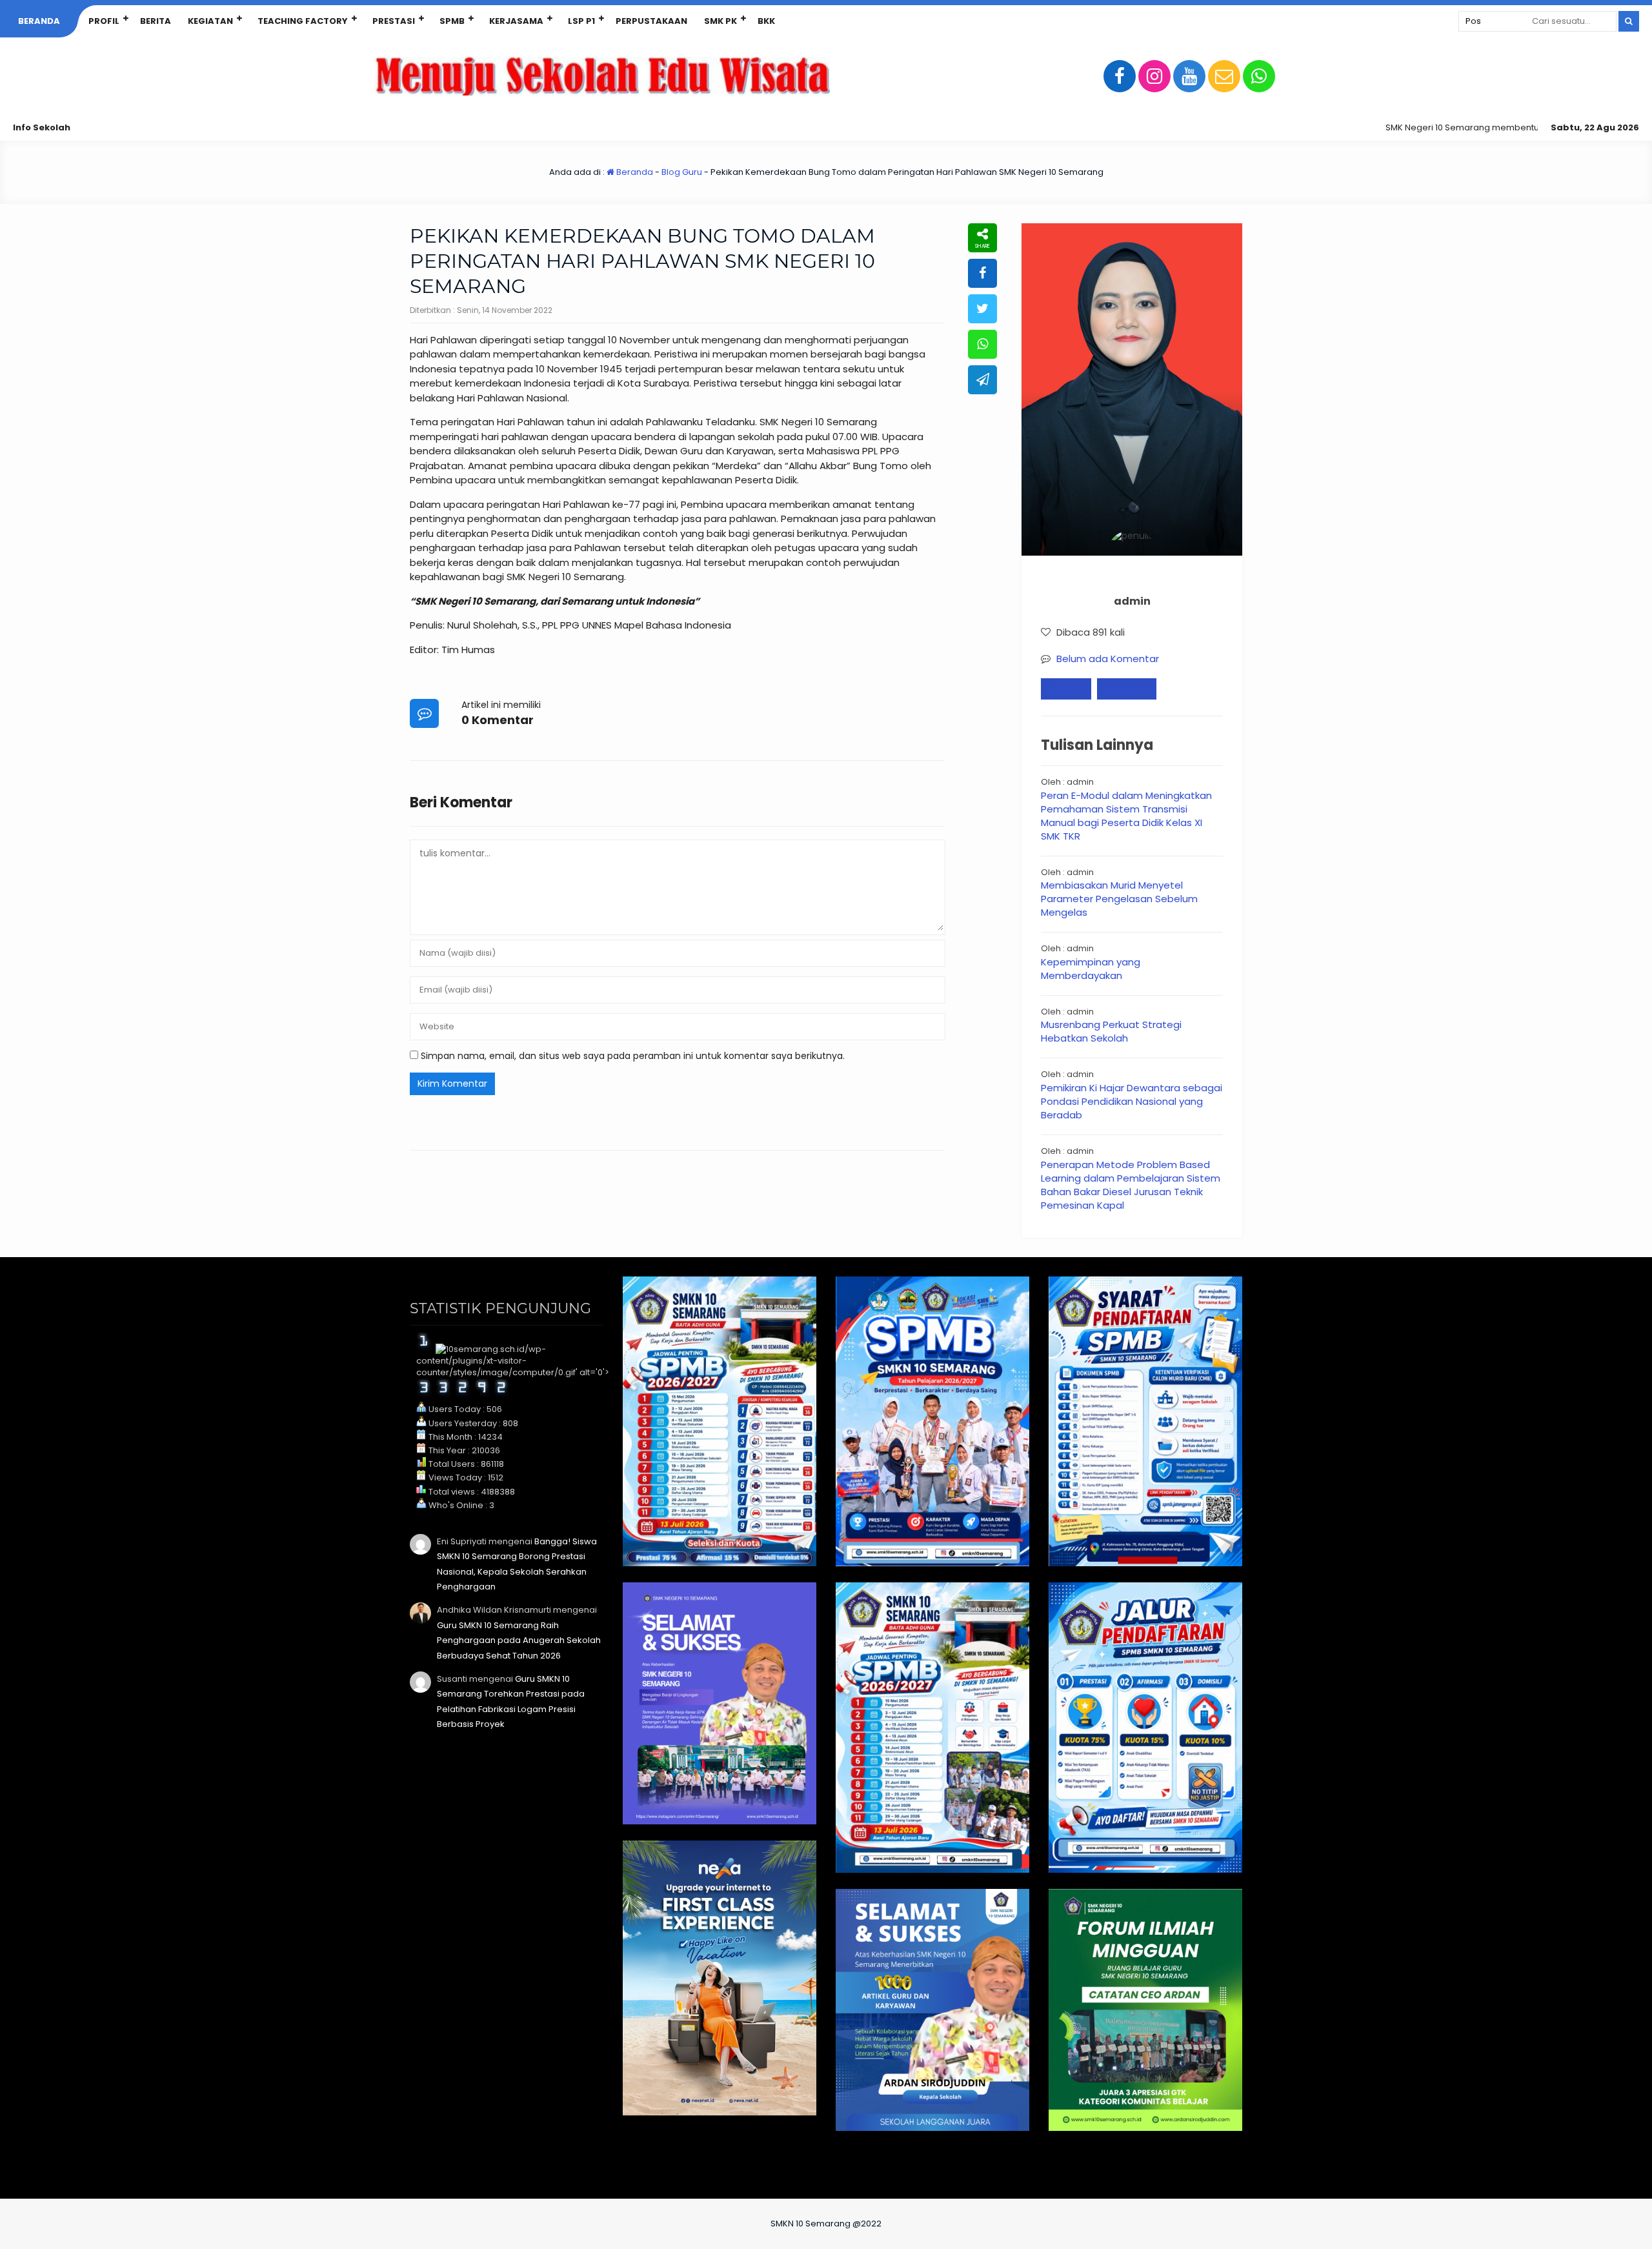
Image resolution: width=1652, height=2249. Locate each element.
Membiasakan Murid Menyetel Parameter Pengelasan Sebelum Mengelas (1119, 899)
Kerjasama (516, 21)
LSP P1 (581, 21)
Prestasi (394, 21)
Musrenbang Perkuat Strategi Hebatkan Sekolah (1111, 1031)
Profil (104, 21)
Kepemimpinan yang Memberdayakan (1091, 969)
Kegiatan (210, 21)
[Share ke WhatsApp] (982, 344)
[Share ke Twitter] (982, 309)
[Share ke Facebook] (982, 273)
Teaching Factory (303, 21)
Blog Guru (682, 172)
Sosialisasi (1127, 689)
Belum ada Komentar (1108, 659)
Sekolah (1066, 689)
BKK (766, 21)
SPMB (452, 21)
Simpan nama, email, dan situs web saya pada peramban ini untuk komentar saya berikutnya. (633, 1056)
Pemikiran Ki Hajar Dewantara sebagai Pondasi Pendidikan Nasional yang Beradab (1132, 1101)
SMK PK (720, 21)
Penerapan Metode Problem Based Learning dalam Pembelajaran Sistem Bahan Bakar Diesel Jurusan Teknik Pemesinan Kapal (1131, 1185)
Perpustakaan (651, 21)
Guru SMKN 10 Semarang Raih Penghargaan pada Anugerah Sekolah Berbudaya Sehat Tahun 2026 (519, 1640)
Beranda (39, 21)
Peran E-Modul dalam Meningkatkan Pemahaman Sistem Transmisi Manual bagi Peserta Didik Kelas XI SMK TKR (1126, 816)
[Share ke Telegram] (982, 380)
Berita (156, 21)
